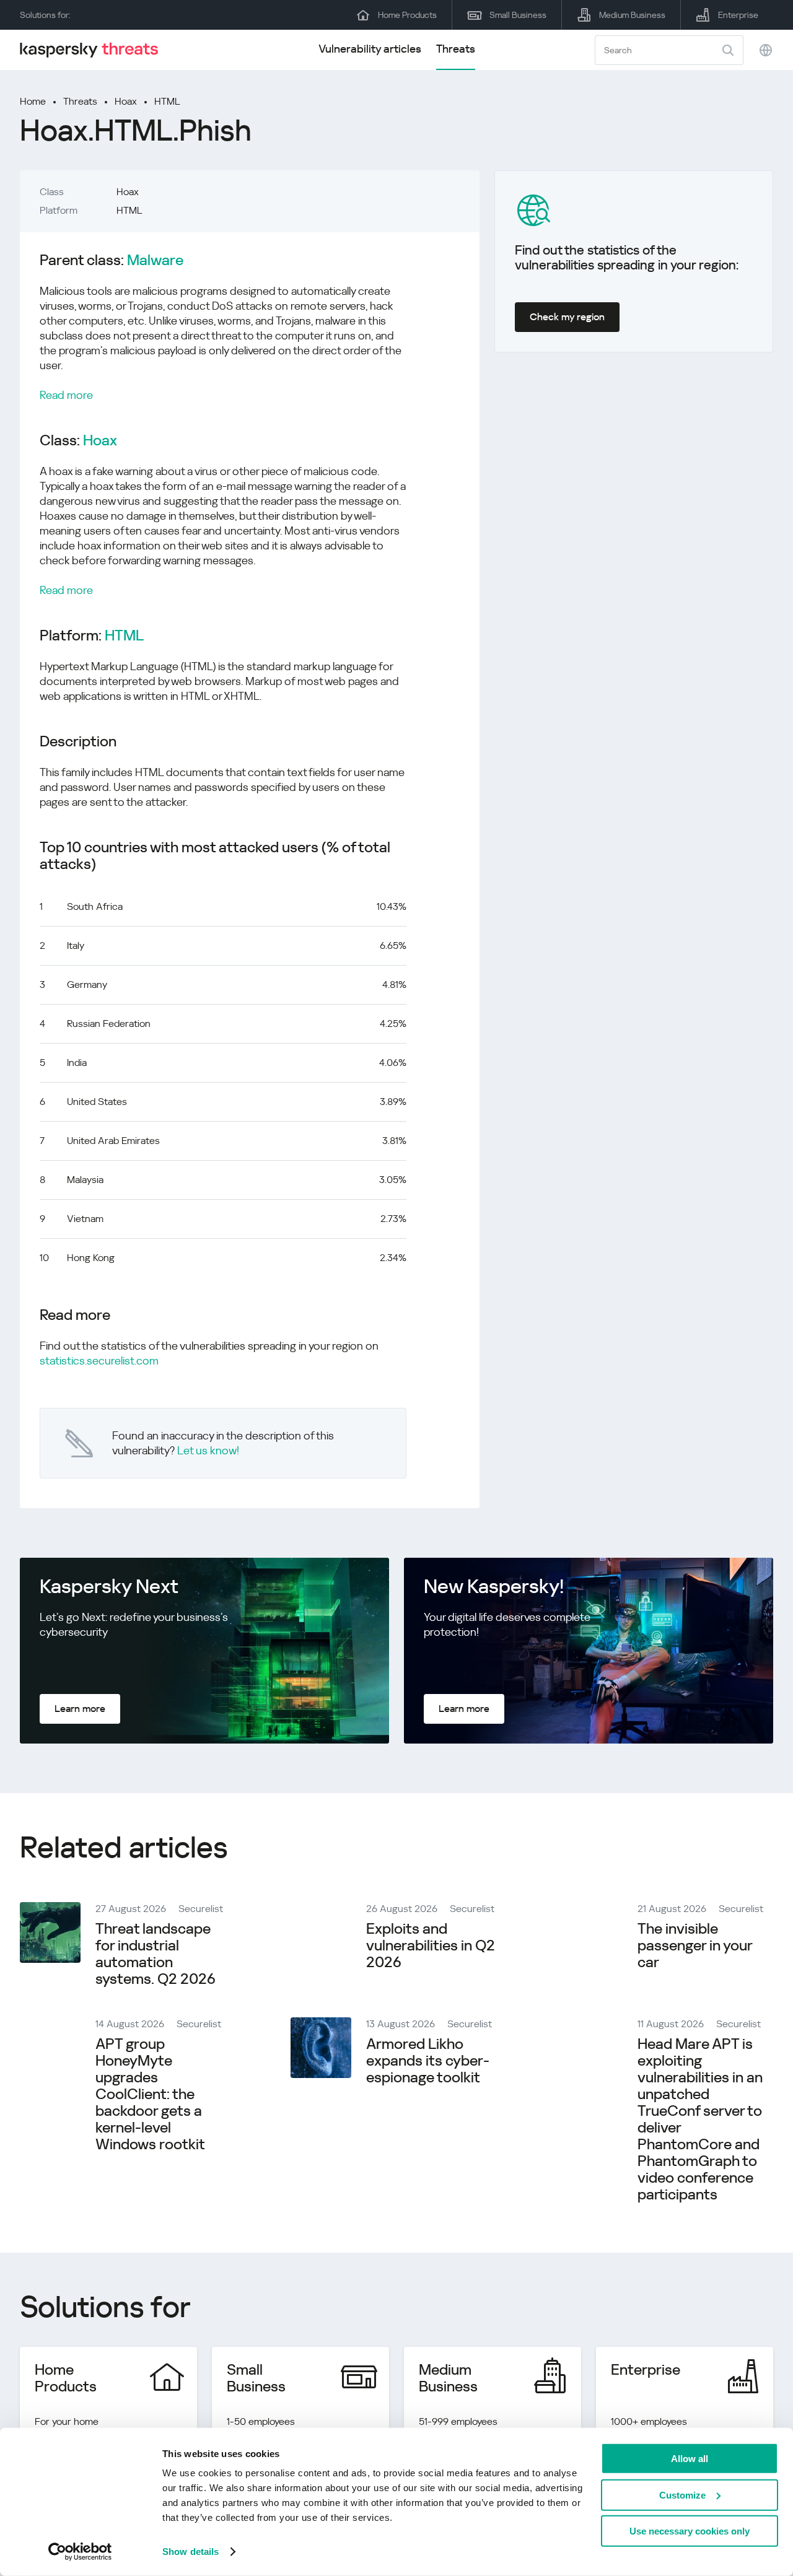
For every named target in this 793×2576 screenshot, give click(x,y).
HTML (167, 101)
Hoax (126, 101)
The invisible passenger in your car (695, 1945)
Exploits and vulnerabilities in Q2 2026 (431, 1945)
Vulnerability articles (370, 49)
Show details (191, 2552)
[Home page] (94, 50)
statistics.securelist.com (99, 1360)
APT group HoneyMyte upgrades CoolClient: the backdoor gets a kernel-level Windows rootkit (150, 2094)
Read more (66, 395)
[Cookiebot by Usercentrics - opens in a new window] (80, 2552)
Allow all (690, 2459)
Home (33, 101)
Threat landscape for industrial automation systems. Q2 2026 (156, 1954)
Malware (155, 260)
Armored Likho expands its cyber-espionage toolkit (428, 2061)
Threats (456, 49)
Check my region (567, 317)
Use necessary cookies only (690, 2531)
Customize (682, 2495)
